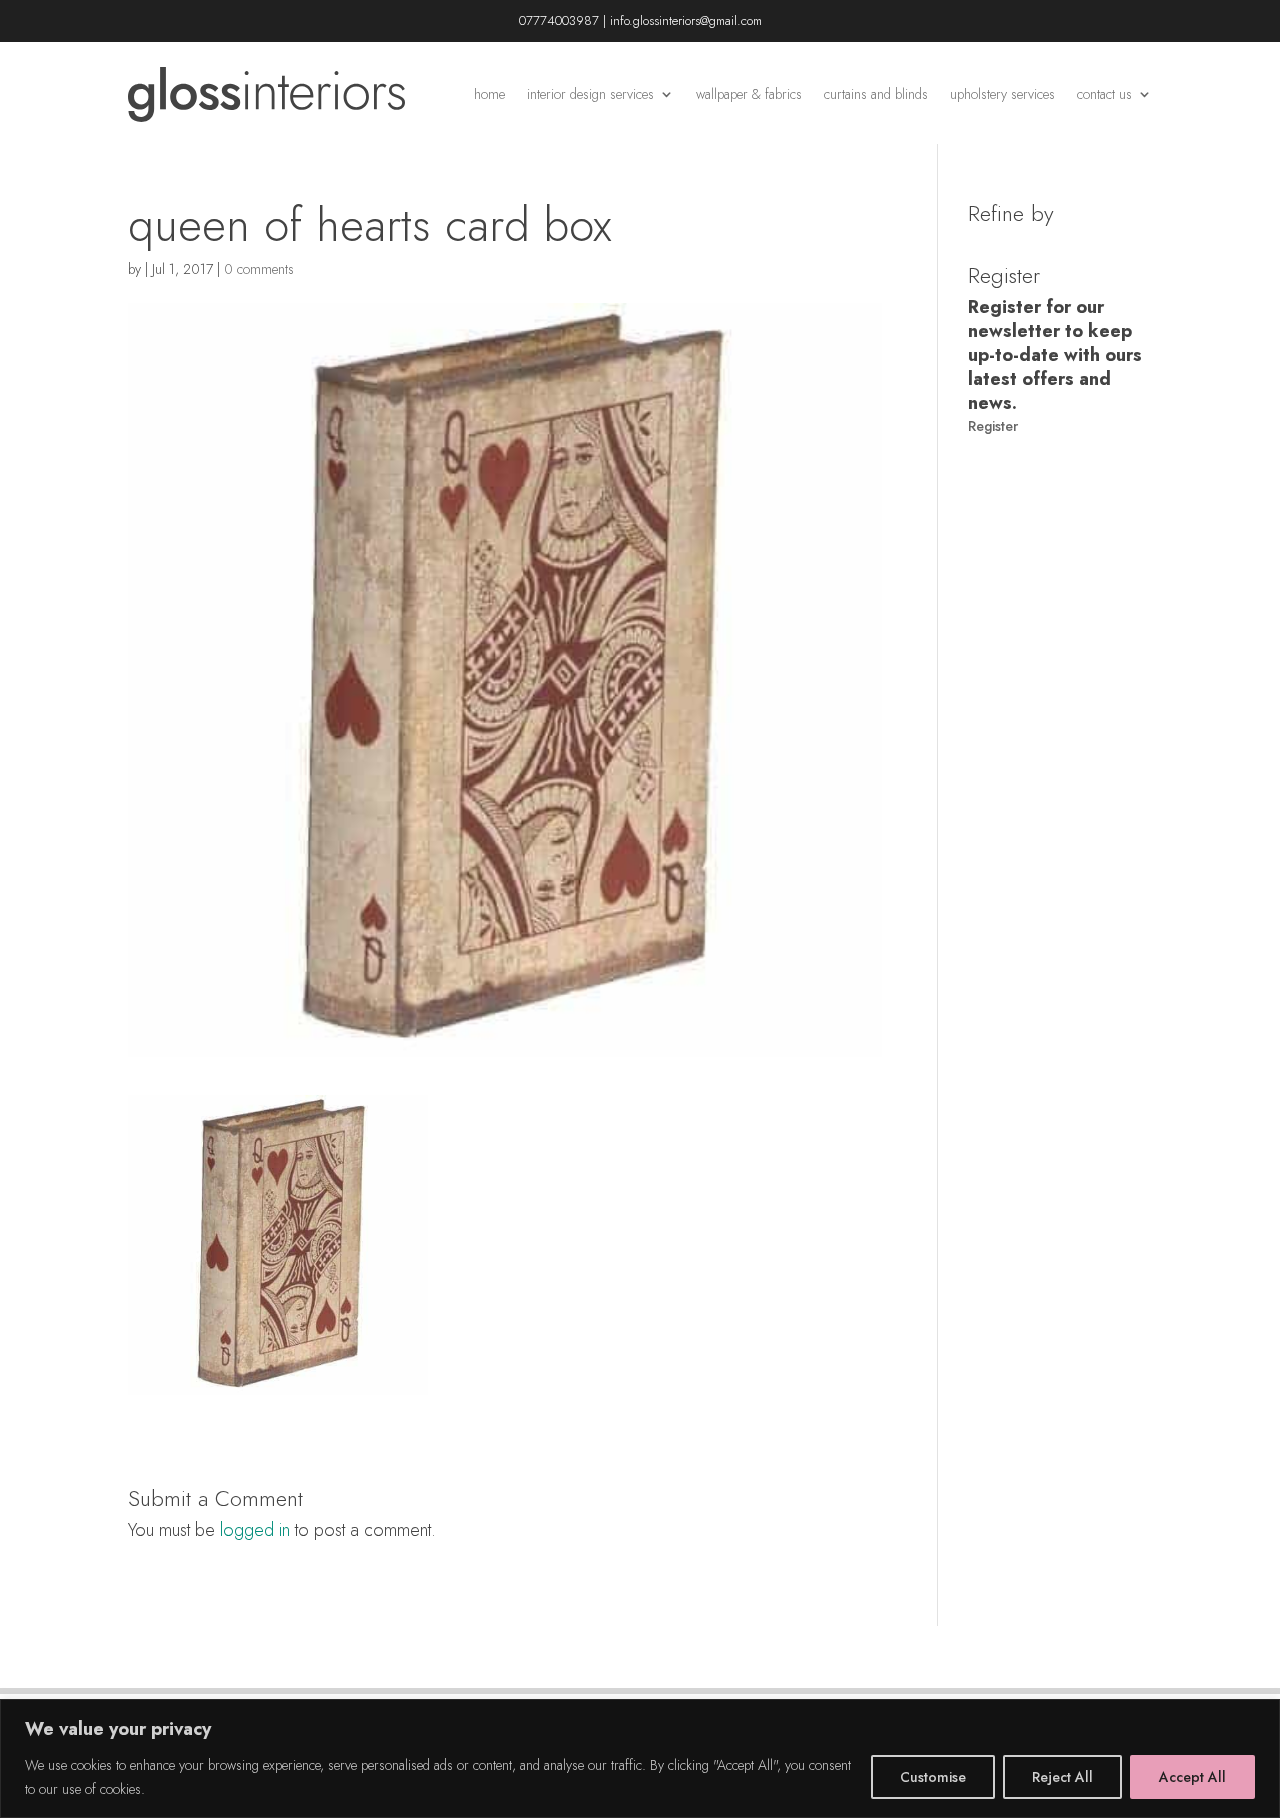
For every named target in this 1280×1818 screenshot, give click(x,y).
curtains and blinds (876, 94)
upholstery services (1002, 94)
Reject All (1062, 1777)
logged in (255, 1530)
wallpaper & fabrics (749, 94)
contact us (1104, 94)
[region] (640, 1758)
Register (993, 426)
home (489, 94)
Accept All (1192, 1777)
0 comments (259, 269)
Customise (933, 1777)
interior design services (590, 94)
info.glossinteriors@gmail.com (686, 20)
